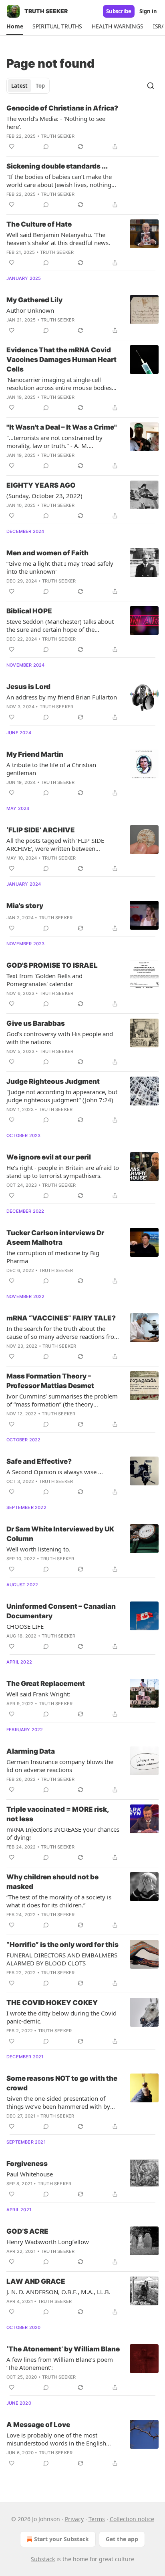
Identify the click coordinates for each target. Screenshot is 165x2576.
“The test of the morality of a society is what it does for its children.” (59, 1901)
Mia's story (25, 906)
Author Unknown (30, 310)
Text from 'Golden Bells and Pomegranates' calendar (44, 980)
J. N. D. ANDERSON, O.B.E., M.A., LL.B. (58, 2292)
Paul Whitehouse (30, 2174)
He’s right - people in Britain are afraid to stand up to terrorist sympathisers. (63, 1171)
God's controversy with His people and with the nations (60, 1038)
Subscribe (119, 11)
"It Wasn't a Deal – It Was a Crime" (62, 427)
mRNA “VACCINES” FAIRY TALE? (61, 1318)
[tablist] (28, 86)
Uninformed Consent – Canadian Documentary (61, 1611)
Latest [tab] (19, 86)
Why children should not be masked (52, 1882)
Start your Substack (61, 2539)
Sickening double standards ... (57, 166)
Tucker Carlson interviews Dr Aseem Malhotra (55, 1238)
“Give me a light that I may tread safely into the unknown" (60, 567)
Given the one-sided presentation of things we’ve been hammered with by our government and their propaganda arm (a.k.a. (60, 2102)
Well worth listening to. (38, 1549)
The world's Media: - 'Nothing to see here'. (56, 123)
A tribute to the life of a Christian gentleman (51, 769)
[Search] (151, 86)
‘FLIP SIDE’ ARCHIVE (41, 830)
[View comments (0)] (46, 147)
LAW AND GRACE (36, 2281)
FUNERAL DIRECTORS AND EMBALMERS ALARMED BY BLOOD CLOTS (62, 1959)
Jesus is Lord (28, 687)
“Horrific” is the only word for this (62, 1945)
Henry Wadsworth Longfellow (48, 2242)
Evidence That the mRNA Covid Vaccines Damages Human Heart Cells (61, 360)
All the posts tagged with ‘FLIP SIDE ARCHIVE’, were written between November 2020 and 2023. (55, 844)
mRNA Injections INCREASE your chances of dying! (63, 1833)
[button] (15, 26)
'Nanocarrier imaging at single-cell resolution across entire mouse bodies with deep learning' (59, 384)
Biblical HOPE (29, 611)
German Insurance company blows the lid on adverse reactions (60, 1766)
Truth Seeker (58, 136)
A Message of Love (38, 2425)
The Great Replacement (46, 1684)
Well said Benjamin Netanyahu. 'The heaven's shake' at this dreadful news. (58, 239)
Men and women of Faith (47, 553)
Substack (43, 2559)
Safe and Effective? (39, 1461)
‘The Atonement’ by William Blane (63, 2349)
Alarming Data (31, 1751)
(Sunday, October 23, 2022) (44, 496)
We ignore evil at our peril (49, 1157)
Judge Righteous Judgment (53, 1081)
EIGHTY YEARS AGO (41, 485)
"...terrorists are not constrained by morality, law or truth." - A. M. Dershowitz (54, 442)
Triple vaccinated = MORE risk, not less (57, 1814)
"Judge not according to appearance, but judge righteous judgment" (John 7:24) (62, 1096)
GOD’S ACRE (27, 2231)
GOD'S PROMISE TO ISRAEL (52, 965)
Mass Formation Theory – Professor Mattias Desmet (50, 1381)
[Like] (12, 147)
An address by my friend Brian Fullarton (62, 697)
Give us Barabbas (36, 1023)
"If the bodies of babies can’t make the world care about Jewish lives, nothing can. (59, 181)
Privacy (74, 2519)
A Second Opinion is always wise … (55, 1472)
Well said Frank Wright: (38, 1694)
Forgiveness (27, 2164)
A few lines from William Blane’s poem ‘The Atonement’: (60, 2363)
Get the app (122, 2539)
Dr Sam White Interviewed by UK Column (60, 1534)
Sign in (148, 11)
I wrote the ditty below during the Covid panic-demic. (61, 2017)
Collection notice (132, 2519)
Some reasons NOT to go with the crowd (62, 2083)
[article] (82, 127)
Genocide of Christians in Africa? (62, 108)
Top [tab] (40, 86)
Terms (97, 2519)
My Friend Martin (35, 754)
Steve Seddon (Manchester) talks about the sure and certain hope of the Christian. (60, 625)
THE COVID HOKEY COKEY (52, 2003)
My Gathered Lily (34, 300)
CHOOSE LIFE (25, 1626)
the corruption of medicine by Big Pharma (53, 1257)
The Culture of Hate (39, 224)
